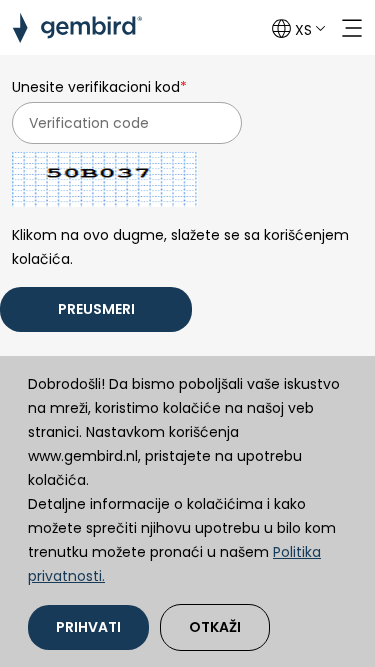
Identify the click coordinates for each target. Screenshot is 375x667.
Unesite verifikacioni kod (99, 87)
